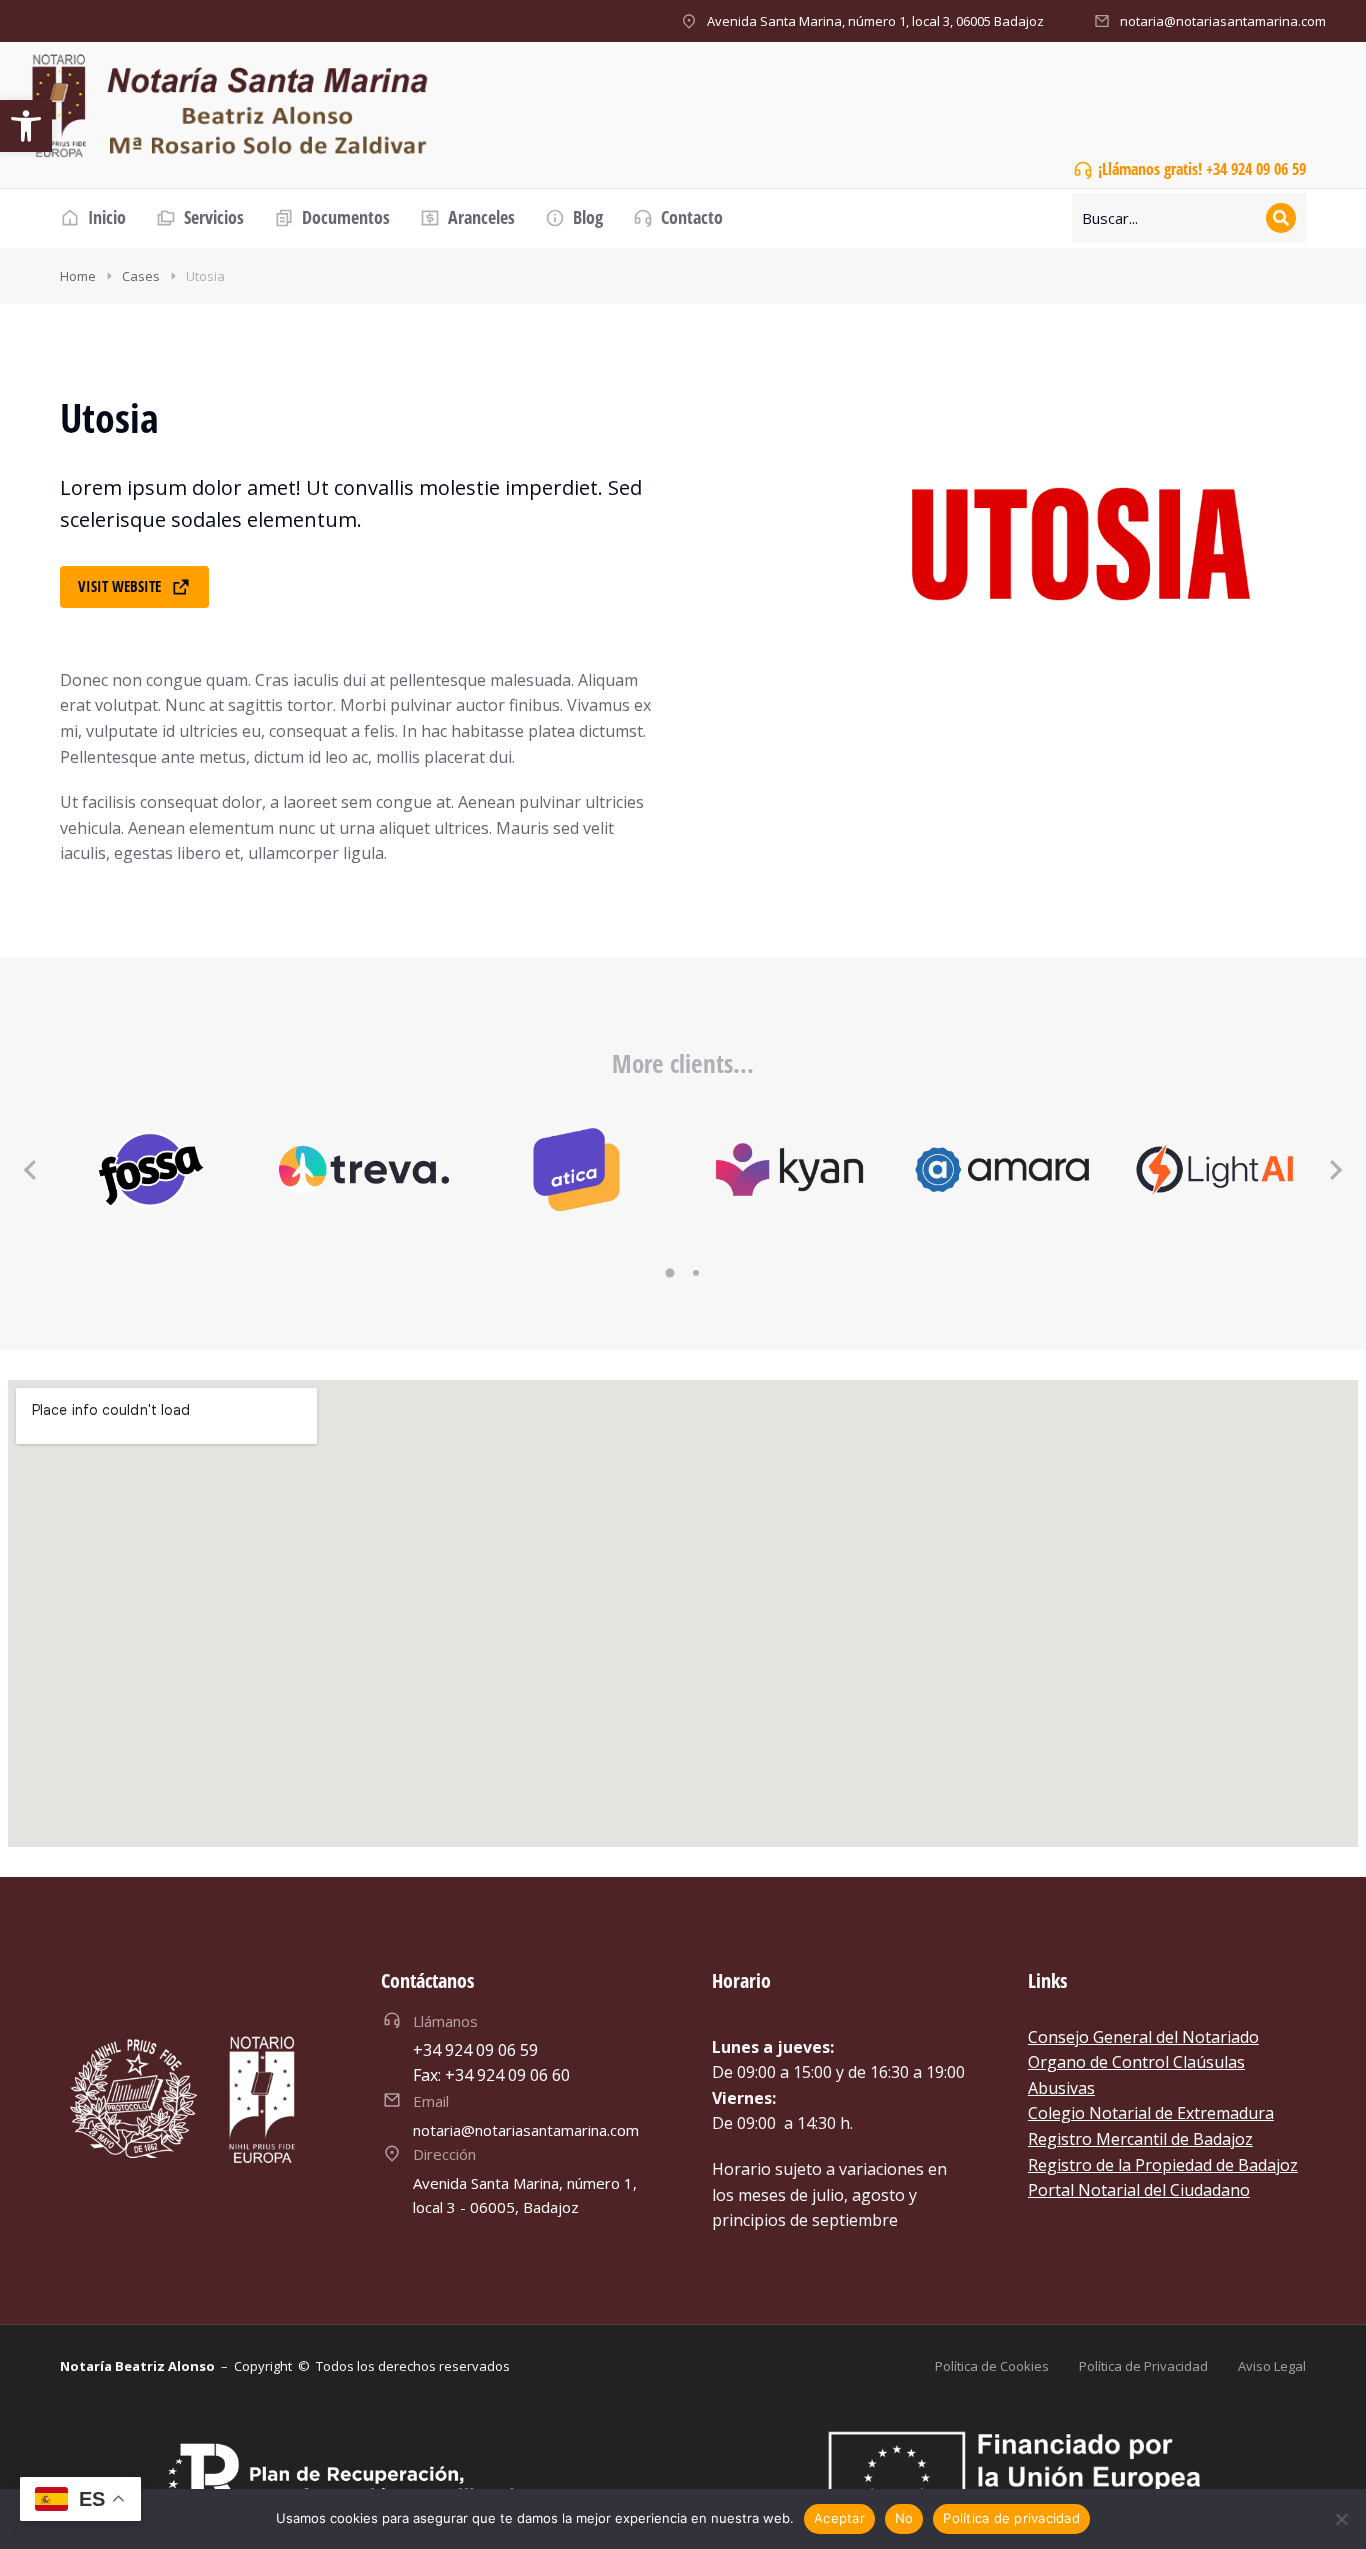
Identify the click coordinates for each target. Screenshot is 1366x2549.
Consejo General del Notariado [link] (1143, 2037)
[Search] (1281, 218)
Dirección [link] (444, 2154)
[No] (1341, 2519)
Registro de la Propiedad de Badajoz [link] (1163, 2165)
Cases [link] (141, 276)
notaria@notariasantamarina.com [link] (1223, 21)
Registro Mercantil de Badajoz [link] (1140, 2139)
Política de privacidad (1011, 2518)
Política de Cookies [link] (992, 2366)
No (904, 2518)
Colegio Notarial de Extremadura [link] (1151, 2113)
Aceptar (839, 2518)
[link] (26, 126)
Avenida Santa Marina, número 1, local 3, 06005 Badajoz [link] (875, 21)
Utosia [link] (205, 276)
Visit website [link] (119, 586)
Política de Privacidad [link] (1143, 2366)
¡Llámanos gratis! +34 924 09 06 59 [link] (1202, 169)
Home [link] (78, 276)
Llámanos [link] (445, 2021)
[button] (670, 1273)
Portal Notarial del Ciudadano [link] (1139, 2190)
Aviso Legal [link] (1272, 2366)
